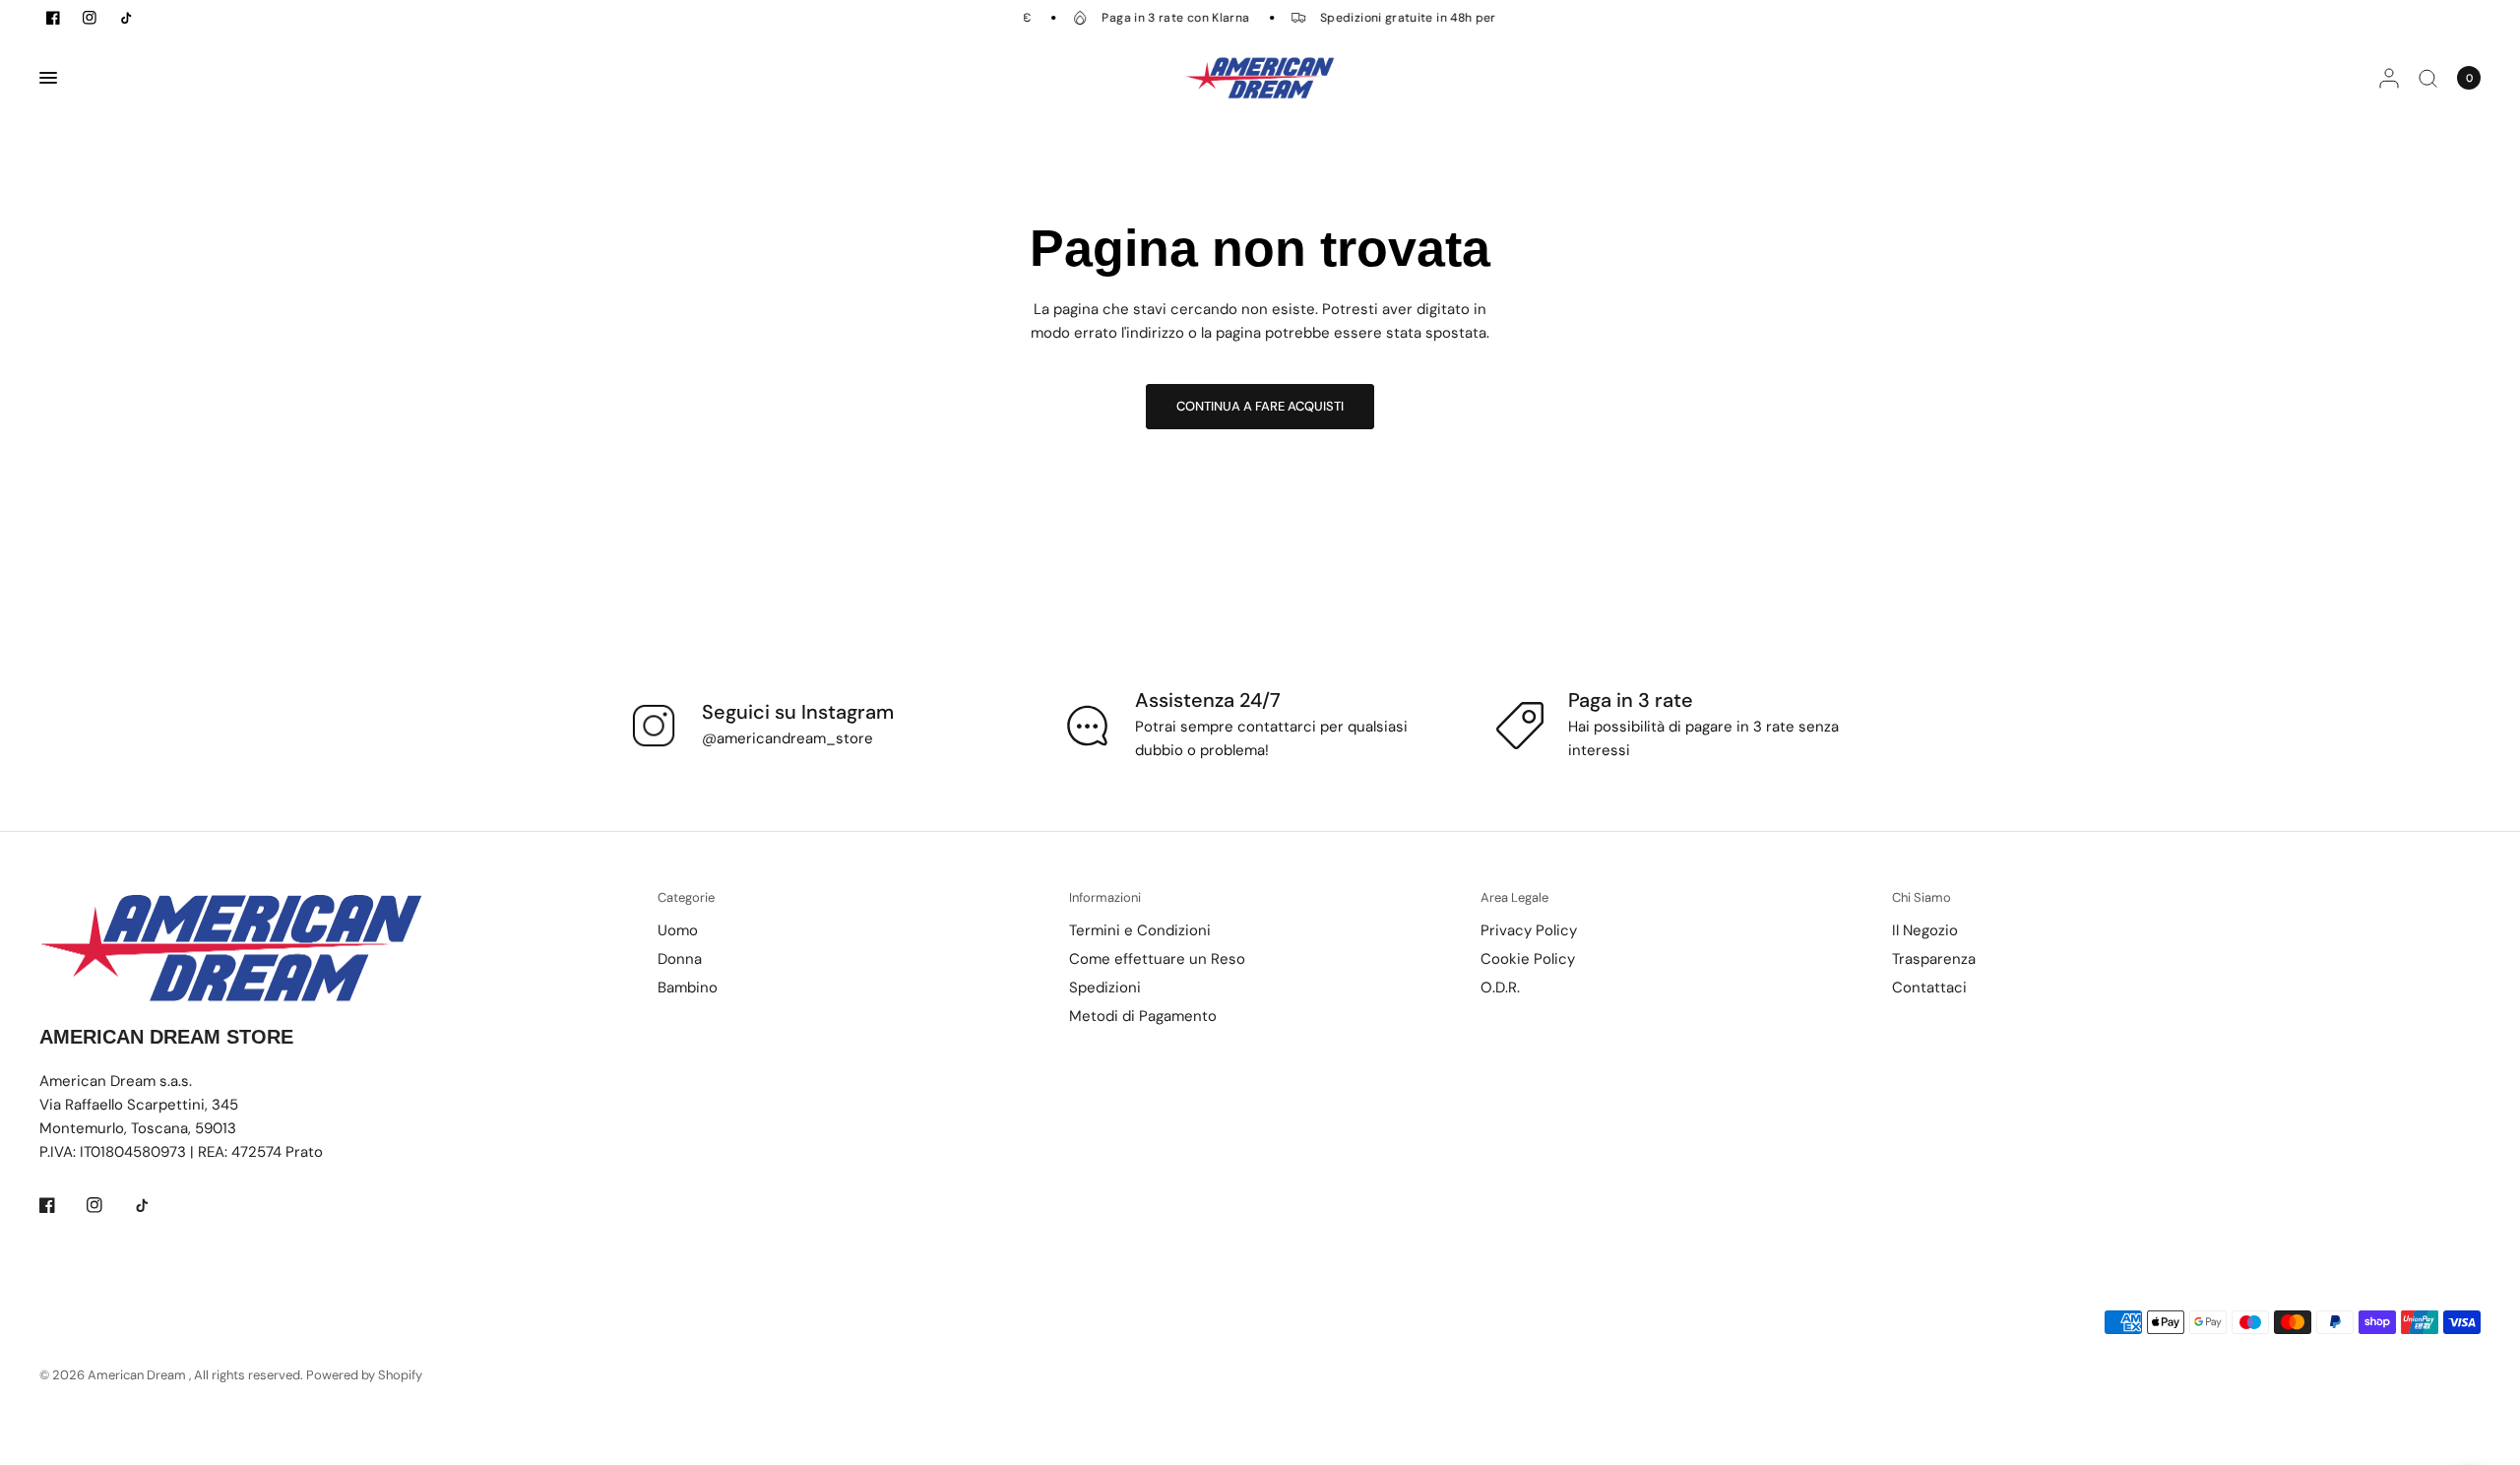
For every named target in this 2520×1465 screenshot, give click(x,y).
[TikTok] (156, 1205)
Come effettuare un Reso (1157, 959)
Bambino (688, 987)
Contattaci (1929, 987)
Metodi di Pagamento (1143, 1016)
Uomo (678, 930)
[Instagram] (108, 1205)
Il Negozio (1925, 930)
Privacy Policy (1529, 930)
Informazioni (1105, 897)
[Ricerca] (2428, 78)
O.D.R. (1500, 987)
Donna (680, 959)
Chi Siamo (1921, 897)
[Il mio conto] (2389, 78)
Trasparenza (1934, 959)
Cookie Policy (1528, 959)
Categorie (686, 897)
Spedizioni (1105, 987)
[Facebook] (61, 1205)
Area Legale (1514, 897)
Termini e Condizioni (1140, 930)
